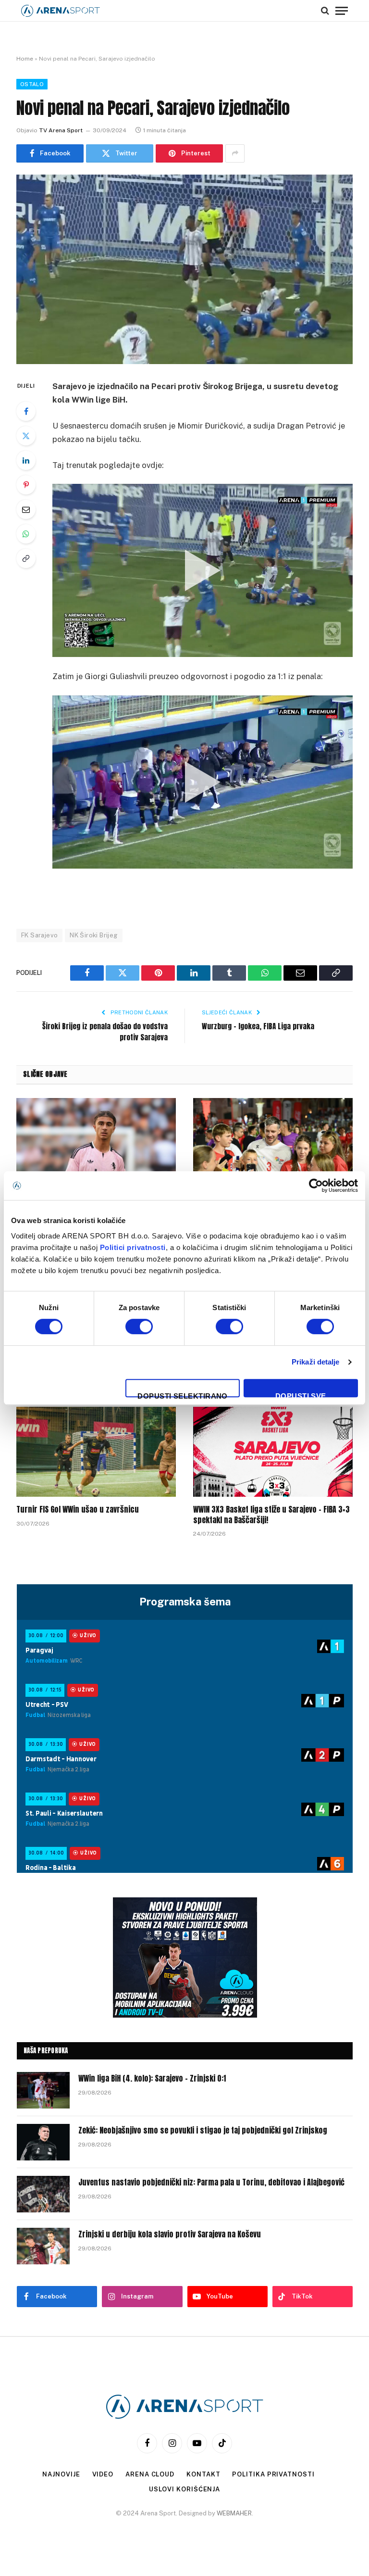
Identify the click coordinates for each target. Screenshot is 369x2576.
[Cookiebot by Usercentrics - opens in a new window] (316, 1186)
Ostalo (32, 84)
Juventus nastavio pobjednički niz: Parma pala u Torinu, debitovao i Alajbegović (211, 2182)
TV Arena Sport (61, 130)
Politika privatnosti (273, 2474)
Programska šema (185, 1602)
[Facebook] (26, 411)
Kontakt (203, 2474)
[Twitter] (26, 436)
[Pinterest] (26, 485)
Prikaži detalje (316, 1362)
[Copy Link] (26, 558)
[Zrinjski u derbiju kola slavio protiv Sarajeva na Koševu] (43, 2246)
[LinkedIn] (26, 460)
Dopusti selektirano (183, 1395)
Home (25, 59)
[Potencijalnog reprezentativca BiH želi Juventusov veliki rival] (96, 1143)
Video (103, 2474)
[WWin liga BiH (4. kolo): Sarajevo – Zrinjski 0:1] (43, 2090)
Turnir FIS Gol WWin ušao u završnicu (78, 1510)
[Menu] (342, 11)
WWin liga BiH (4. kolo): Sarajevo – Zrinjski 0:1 (152, 2078)
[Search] (325, 11)
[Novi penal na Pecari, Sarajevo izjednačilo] (184, 269)
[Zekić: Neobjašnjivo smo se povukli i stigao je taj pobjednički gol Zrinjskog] (43, 2142)
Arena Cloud (150, 2474)
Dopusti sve (301, 1395)
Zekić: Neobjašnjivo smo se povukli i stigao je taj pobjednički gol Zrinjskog (203, 2130)
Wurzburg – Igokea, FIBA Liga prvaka (258, 1026)
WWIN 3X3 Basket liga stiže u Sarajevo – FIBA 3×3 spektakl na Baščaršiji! (271, 1515)
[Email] (26, 509)
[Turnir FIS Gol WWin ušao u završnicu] (96, 1452)
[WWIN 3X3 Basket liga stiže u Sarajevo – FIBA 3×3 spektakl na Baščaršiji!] (273, 1452)
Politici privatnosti (133, 1247)
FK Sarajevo (39, 935)
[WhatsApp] (26, 534)
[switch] (139, 1326)
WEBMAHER (234, 2513)
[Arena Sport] (61, 11)
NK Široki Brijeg (93, 935)
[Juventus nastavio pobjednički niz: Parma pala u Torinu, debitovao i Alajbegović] (43, 2194)
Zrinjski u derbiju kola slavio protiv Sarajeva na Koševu (170, 2234)
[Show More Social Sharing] (235, 153)
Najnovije (61, 2474)
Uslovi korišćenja (184, 2489)
